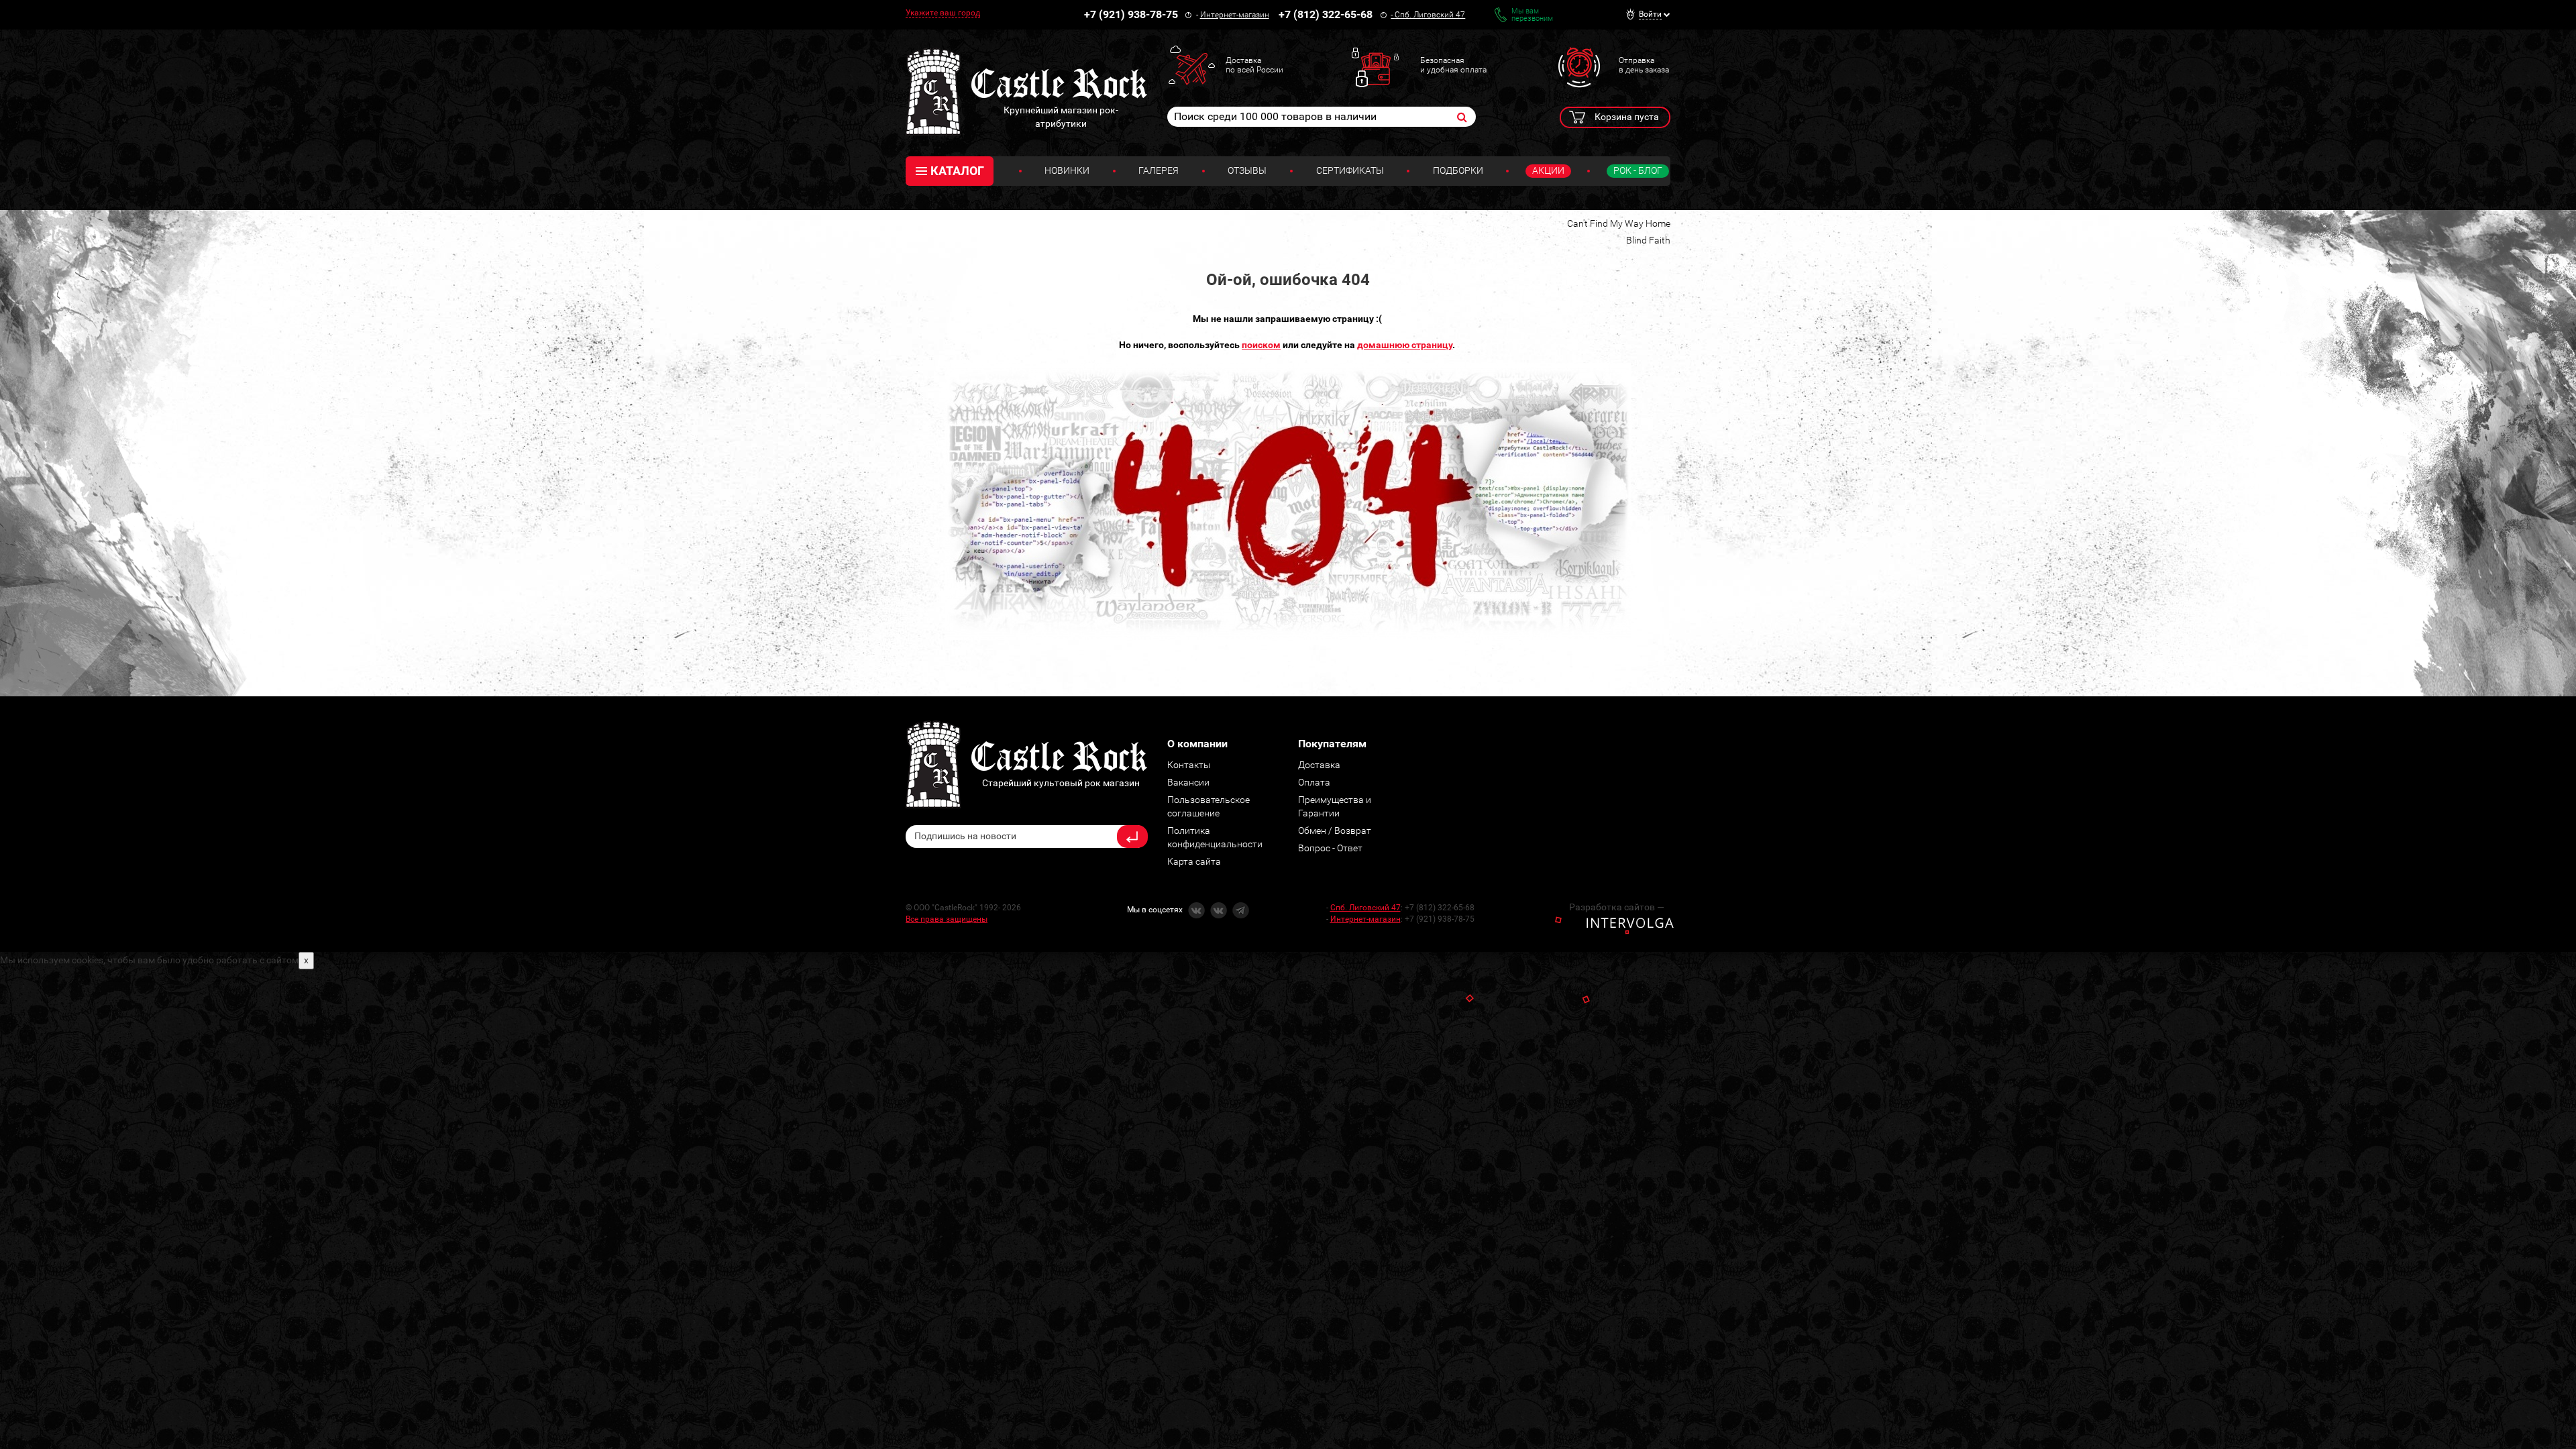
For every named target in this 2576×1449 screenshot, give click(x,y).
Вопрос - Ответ (1330, 848)
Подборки (1458, 170)
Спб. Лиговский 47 (1430, 15)
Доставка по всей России (1254, 65)
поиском (1261, 345)
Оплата (1314, 782)
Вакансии (1188, 782)
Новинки (1067, 170)
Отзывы (1247, 170)
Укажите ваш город (943, 13)
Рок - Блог (1638, 170)
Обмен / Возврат (1335, 830)
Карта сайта (1194, 861)
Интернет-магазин (1235, 15)
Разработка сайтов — (1617, 907)
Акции (1548, 170)
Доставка (1319, 765)
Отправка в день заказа (1644, 65)
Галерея (1159, 170)
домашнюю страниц (1403, 345)
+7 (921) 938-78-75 (1131, 14)
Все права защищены (947, 919)
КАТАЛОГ (957, 171)
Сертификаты (1350, 170)
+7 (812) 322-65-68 (1326, 14)
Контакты (1189, 765)
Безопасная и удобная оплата (1453, 65)
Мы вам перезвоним (1532, 15)
